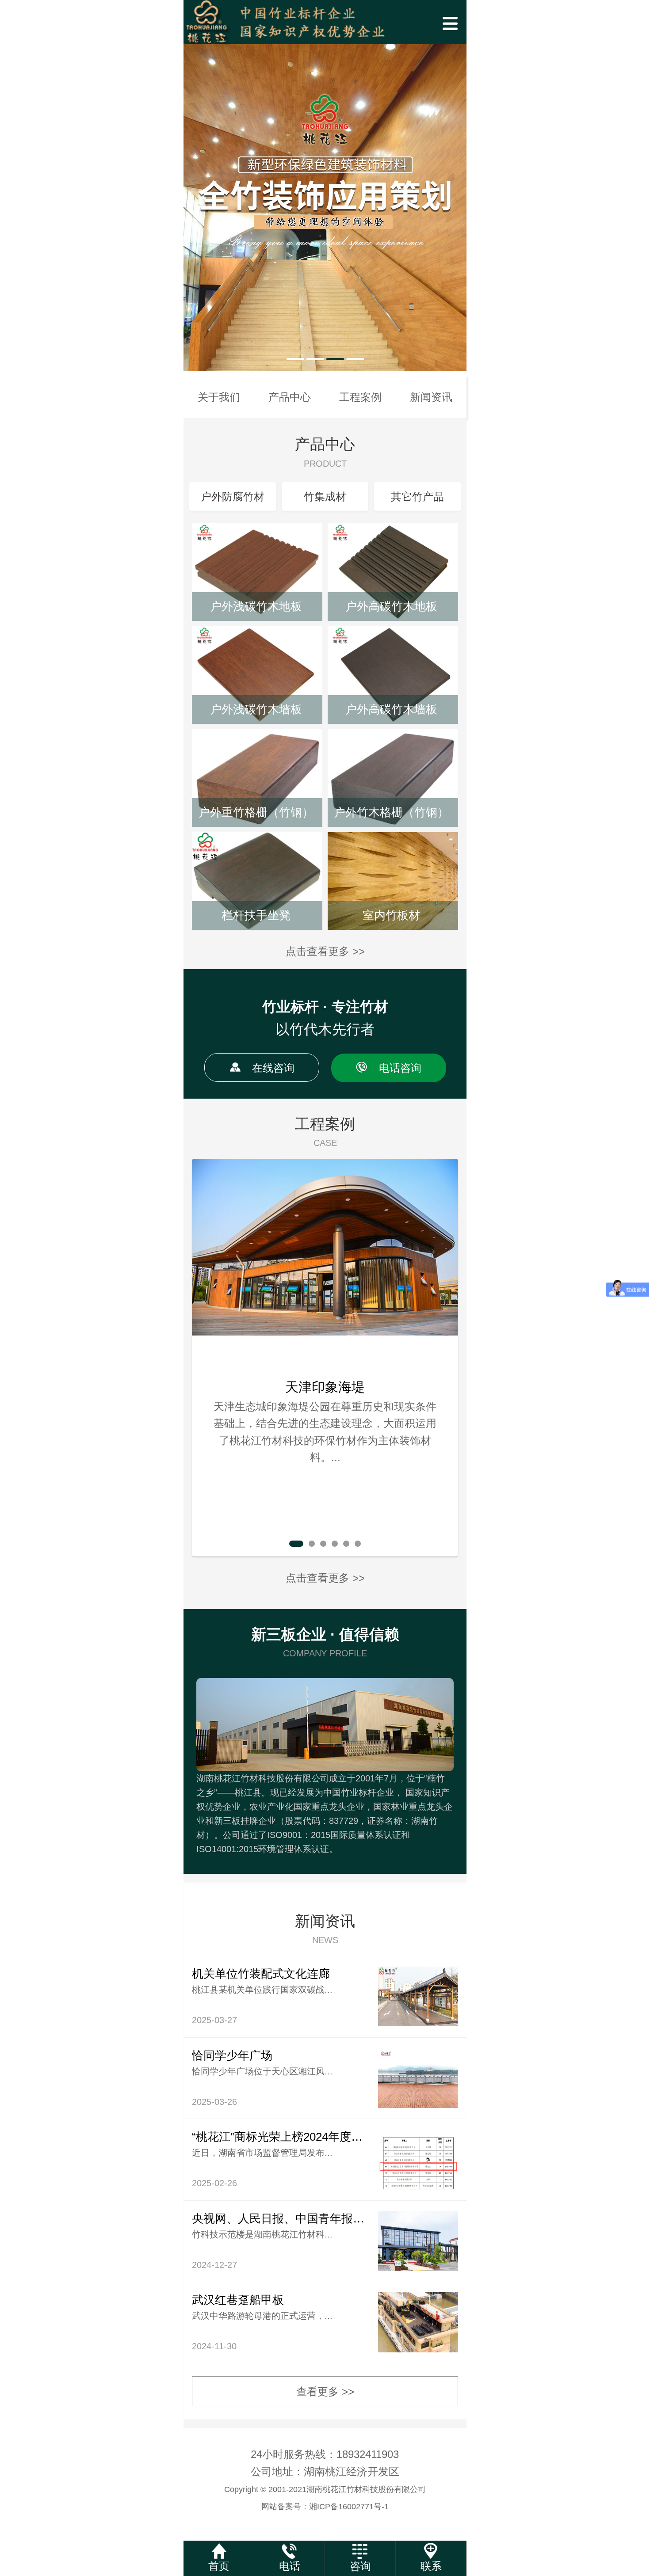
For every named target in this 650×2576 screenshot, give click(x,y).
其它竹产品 (417, 497)
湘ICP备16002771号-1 (349, 2507)
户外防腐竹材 (233, 497)
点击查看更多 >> (325, 951)
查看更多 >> (325, 2391)
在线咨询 (273, 1068)
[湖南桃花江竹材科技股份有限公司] (325, 22)
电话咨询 (400, 1068)
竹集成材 (325, 497)
